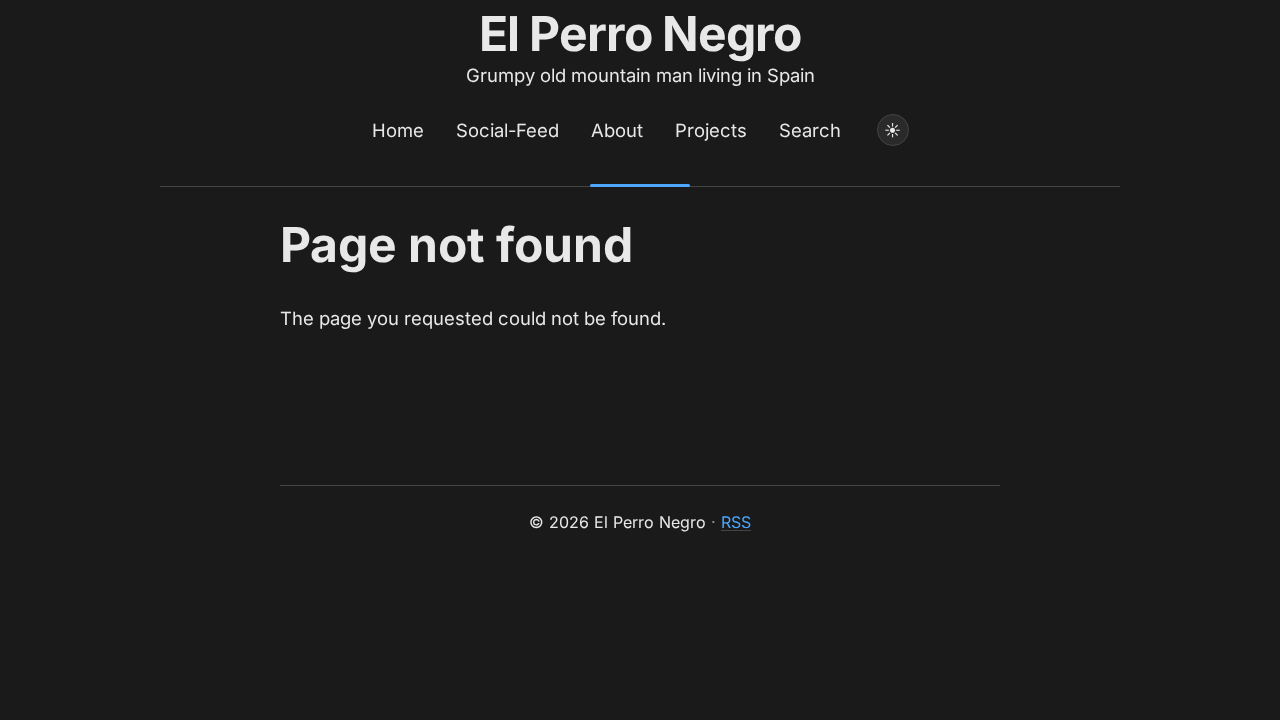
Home (398, 130)
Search (810, 130)
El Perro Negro (640, 33)
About (617, 130)
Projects (711, 130)
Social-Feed (507, 130)
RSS (736, 522)
